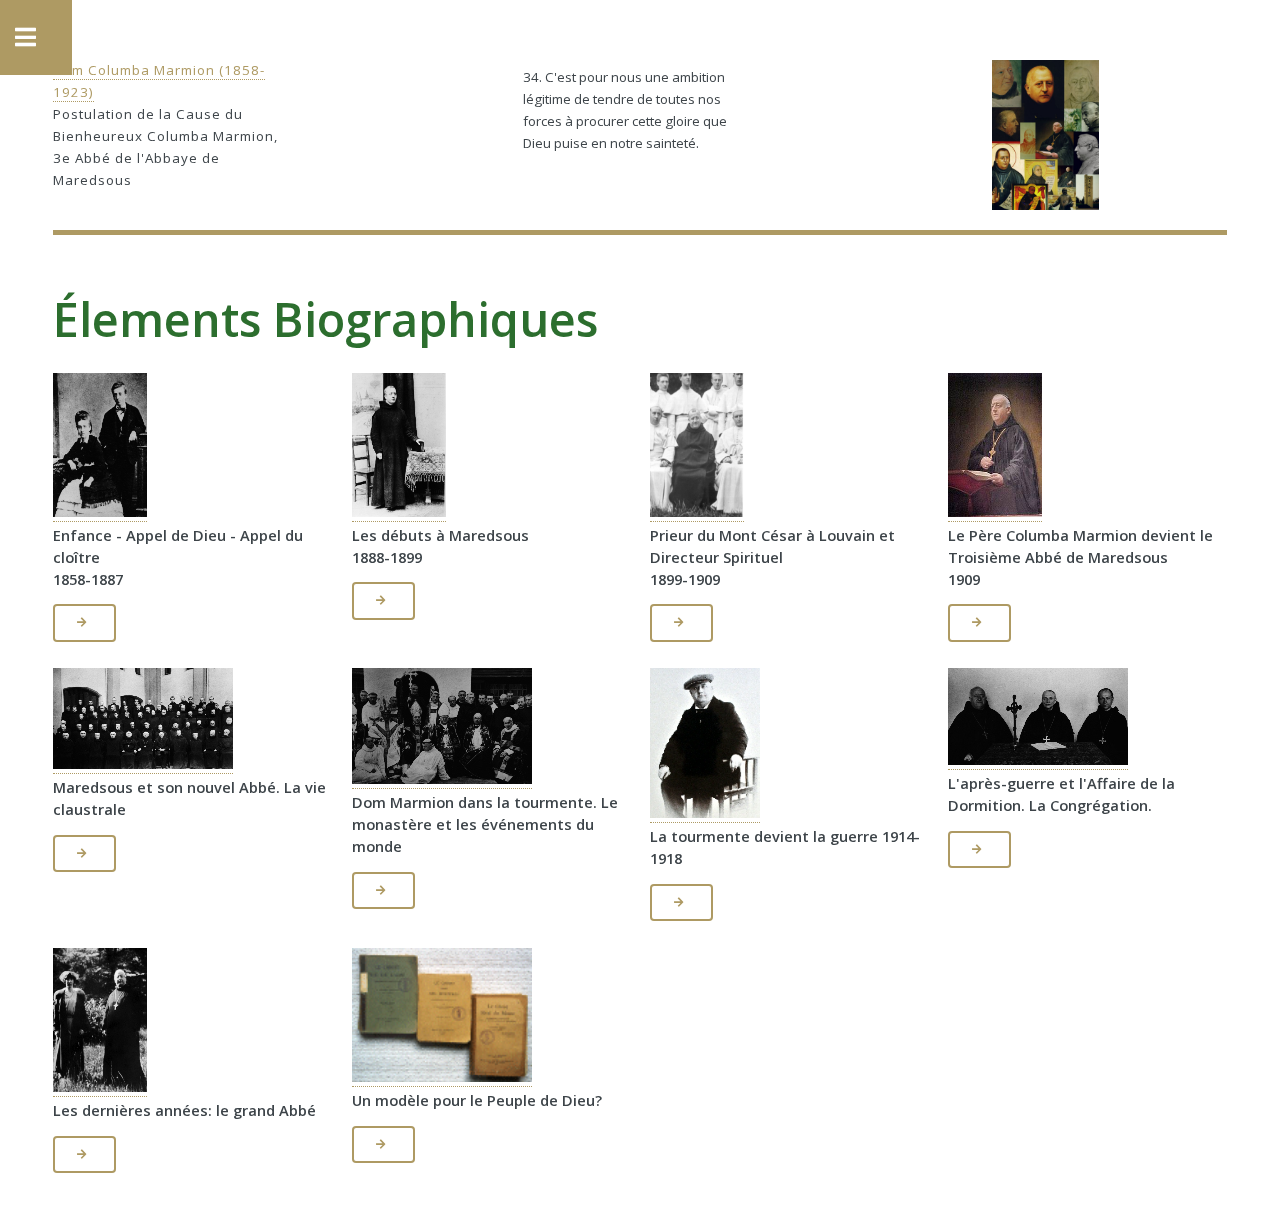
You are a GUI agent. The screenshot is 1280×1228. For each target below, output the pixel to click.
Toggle (36, 37)
